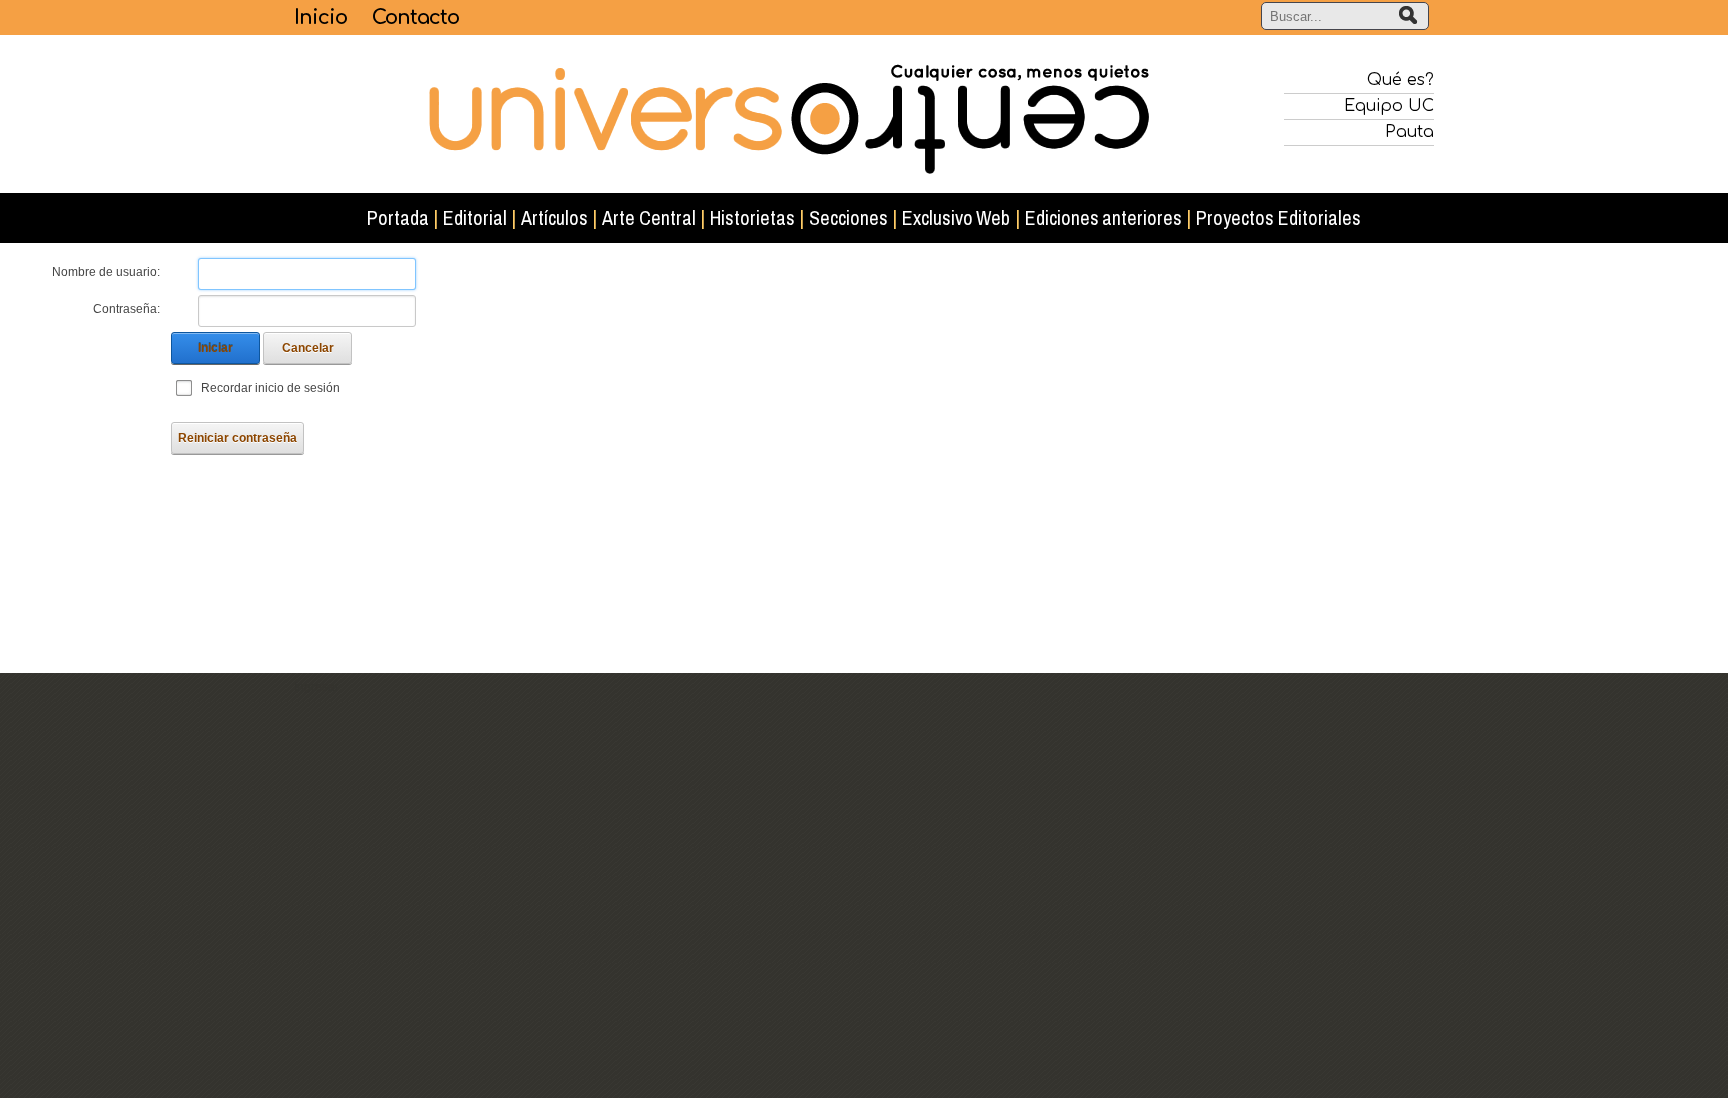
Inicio (320, 17)
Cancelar (308, 348)
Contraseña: (126, 309)
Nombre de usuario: (106, 272)
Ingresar (316, 687)
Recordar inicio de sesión (270, 388)
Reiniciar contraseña (237, 438)
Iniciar (215, 348)
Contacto (415, 17)
